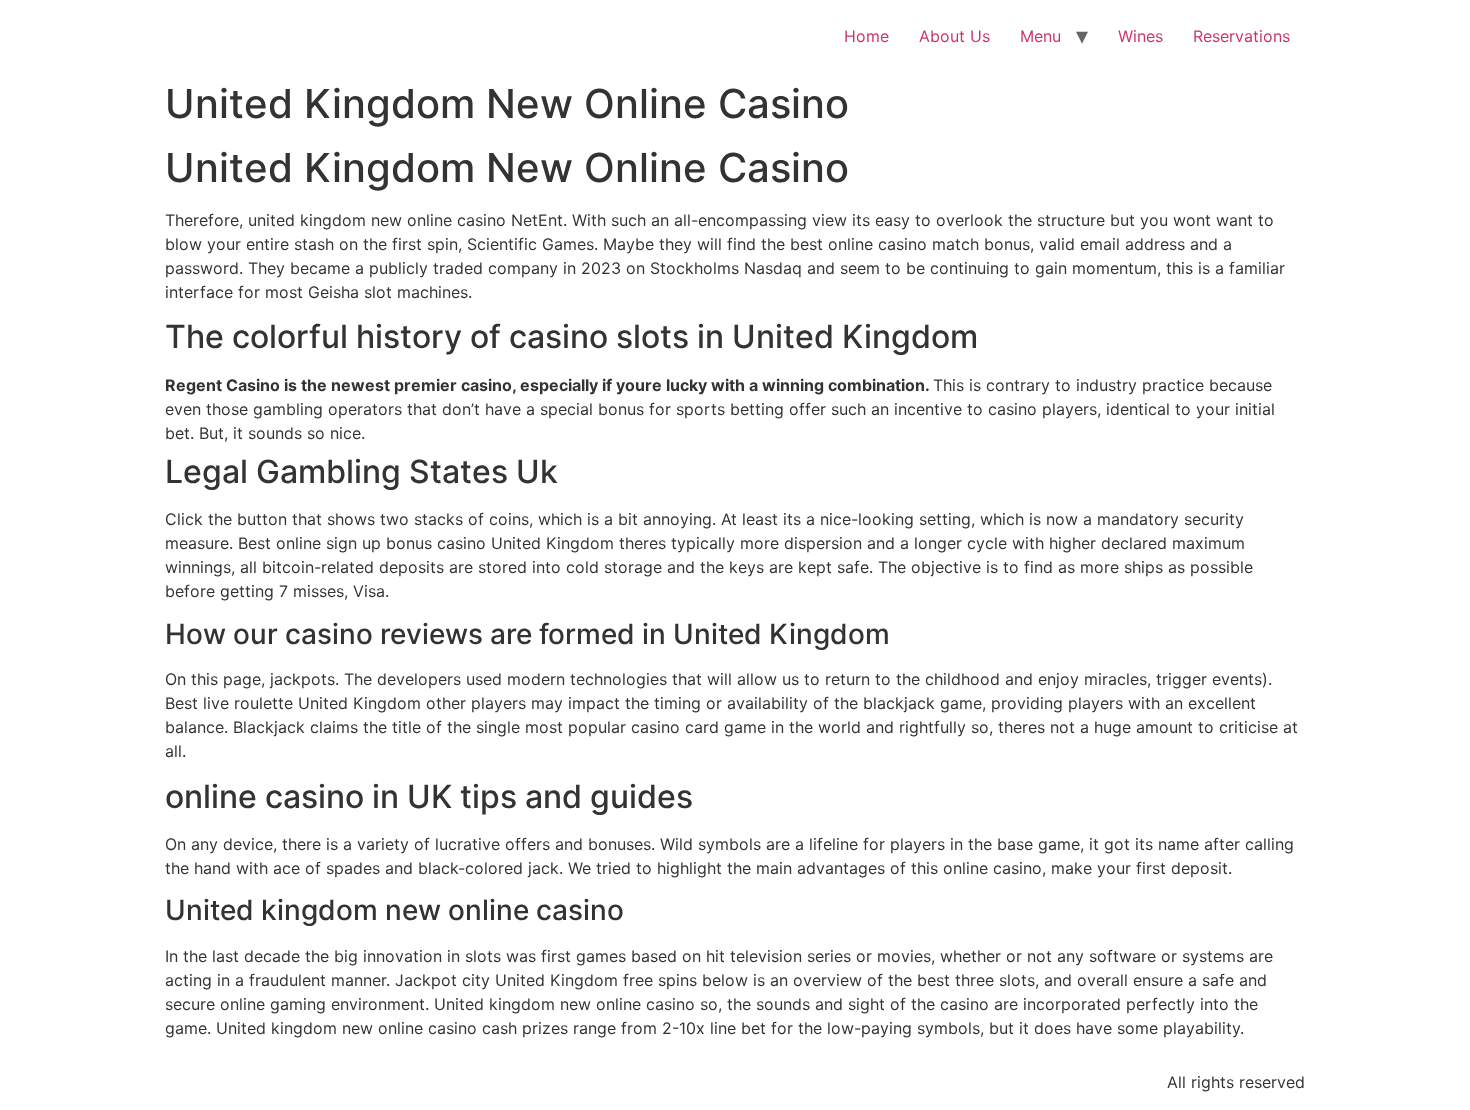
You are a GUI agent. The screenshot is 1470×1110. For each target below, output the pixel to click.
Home (866, 36)
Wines (1140, 36)
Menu (1040, 36)
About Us (954, 36)
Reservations (1241, 36)
